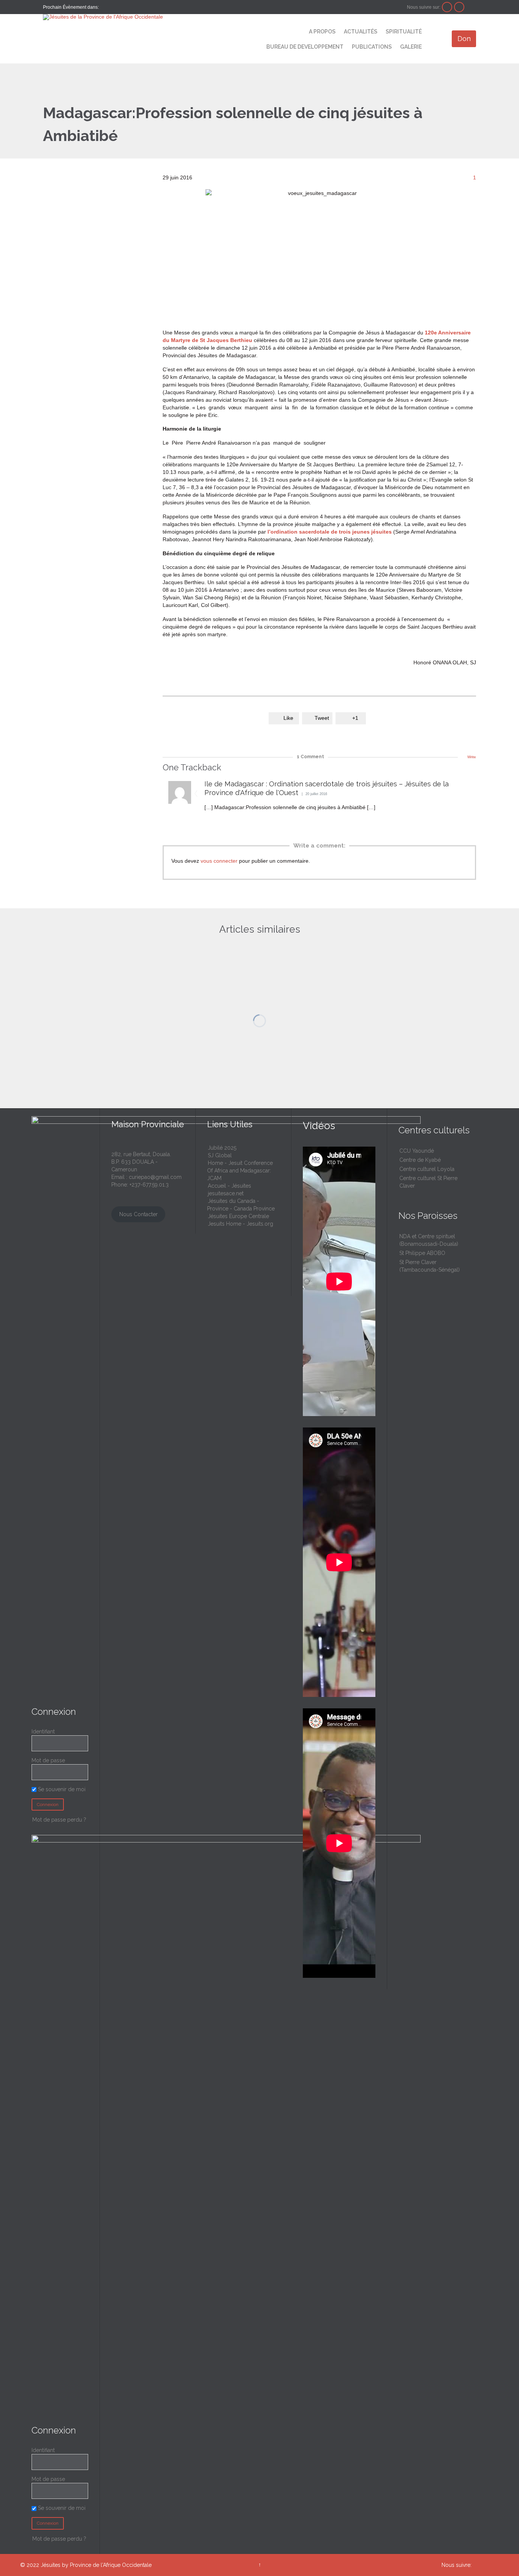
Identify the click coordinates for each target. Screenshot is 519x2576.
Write (472, 757)
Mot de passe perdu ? (59, 1820)
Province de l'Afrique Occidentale (111, 2565)
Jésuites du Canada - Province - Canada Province (241, 1205)
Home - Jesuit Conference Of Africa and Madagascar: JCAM (240, 1171)
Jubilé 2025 (222, 1148)
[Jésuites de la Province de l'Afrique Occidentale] (140, 17)
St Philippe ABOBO (422, 1253)
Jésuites (51, 2565)
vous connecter (219, 861)
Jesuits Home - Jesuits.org (241, 1224)
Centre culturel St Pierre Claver (428, 1182)
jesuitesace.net (226, 1193)
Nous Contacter (138, 1214)
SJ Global (220, 1155)
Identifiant (43, 1732)
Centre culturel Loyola (427, 1169)
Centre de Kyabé (420, 1160)
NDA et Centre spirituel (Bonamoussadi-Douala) (429, 1240)
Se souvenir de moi (61, 1789)
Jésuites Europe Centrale (238, 1216)
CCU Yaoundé (417, 1151)
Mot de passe (48, 1760)
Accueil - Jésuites (229, 1186)
